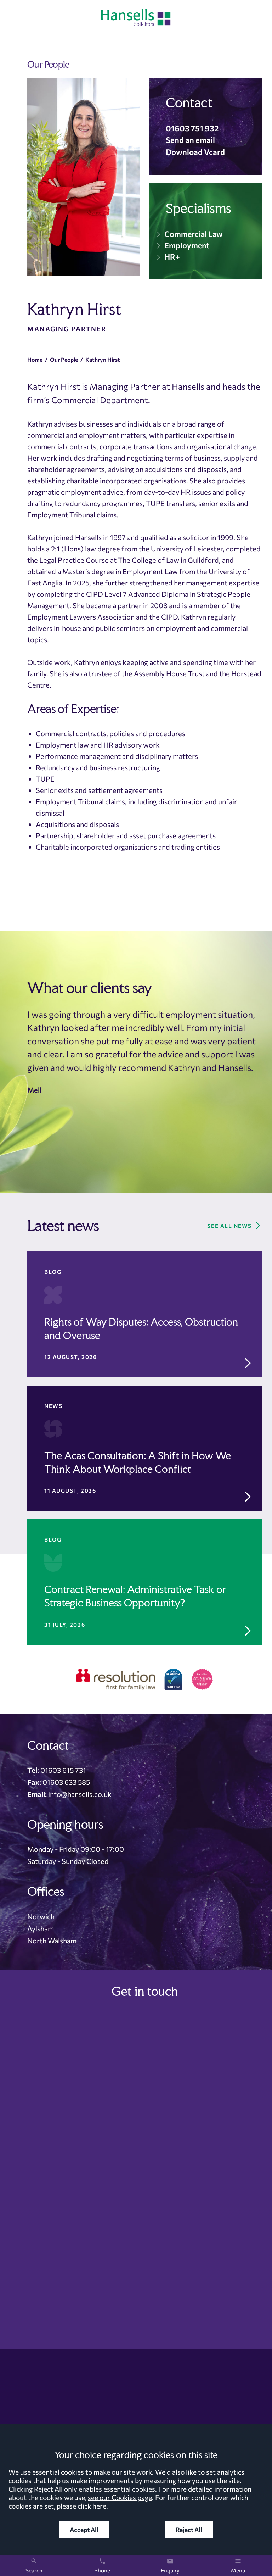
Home (35, 359)
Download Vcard (195, 152)
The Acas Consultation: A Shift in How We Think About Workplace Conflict (138, 1462)
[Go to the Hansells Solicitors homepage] (136, 17)
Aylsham (41, 1928)
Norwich (41, 1916)
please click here (81, 2506)
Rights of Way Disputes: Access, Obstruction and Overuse (141, 1329)
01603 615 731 (63, 1770)
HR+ (172, 256)
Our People (64, 359)
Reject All (189, 2530)
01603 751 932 (192, 128)
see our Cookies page (120, 2497)
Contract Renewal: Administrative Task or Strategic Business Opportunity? (135, 1596)
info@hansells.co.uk (80, 1794)
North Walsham (52, 1941)
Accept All (84, 2530)
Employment (187, 245)
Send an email (190, 140)
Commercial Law (194, 234)
